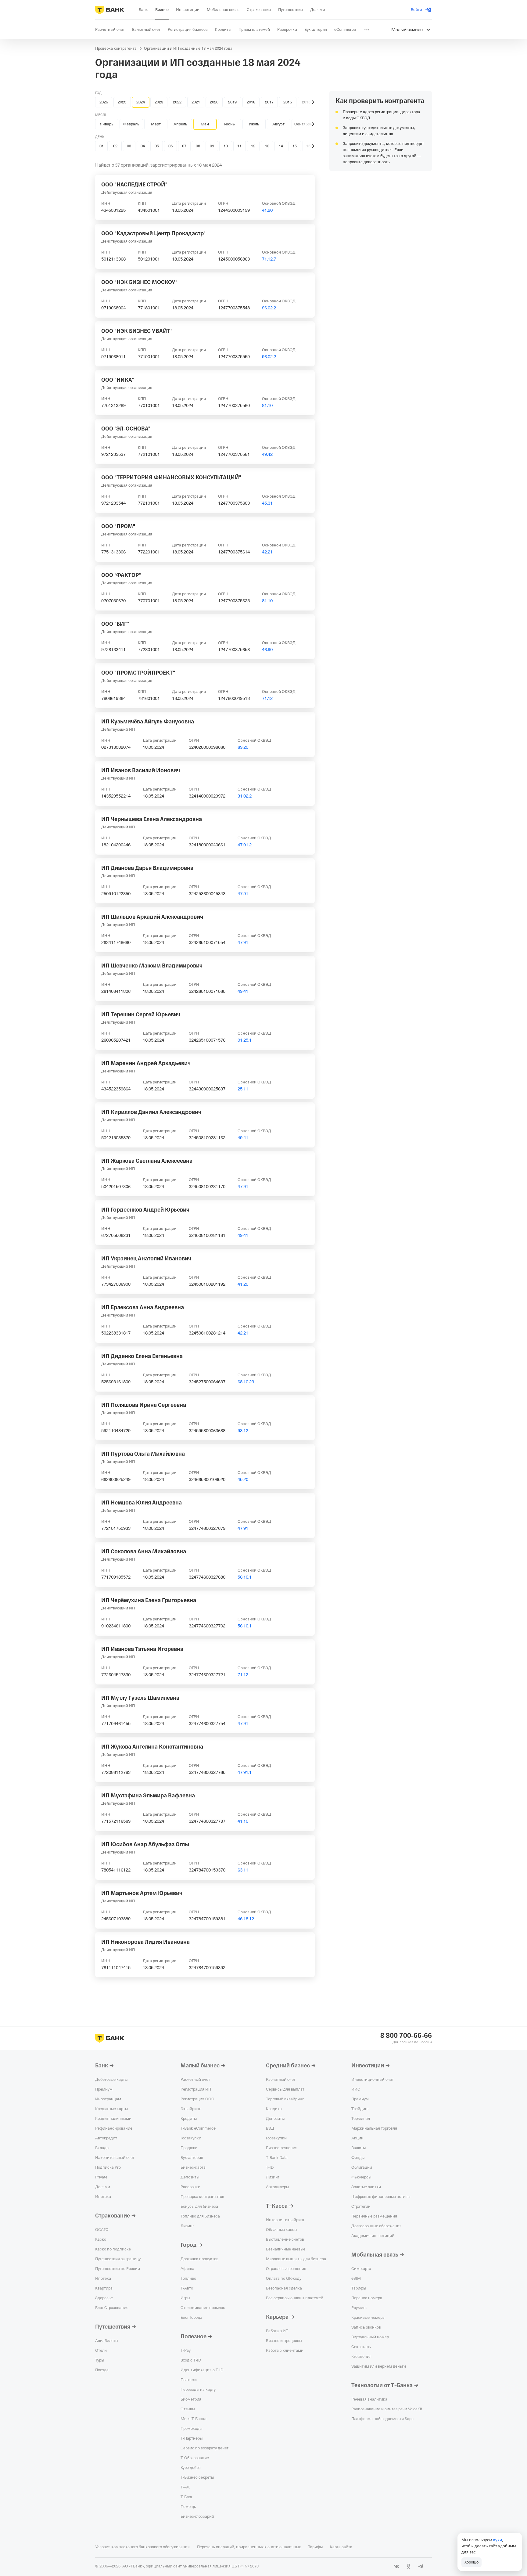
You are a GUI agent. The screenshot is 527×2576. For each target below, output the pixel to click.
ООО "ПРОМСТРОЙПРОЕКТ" (138, 673)
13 (267, 146)
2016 (288, 102)
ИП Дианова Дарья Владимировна (147, 868)
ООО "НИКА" (118, 380)
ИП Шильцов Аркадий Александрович (152, 917)
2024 (141, 102)
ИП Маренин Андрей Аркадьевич (146, 1063)
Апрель (180, 124)
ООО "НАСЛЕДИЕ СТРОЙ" (134, 185)
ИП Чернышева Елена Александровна (152, 819)
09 (212, 146)
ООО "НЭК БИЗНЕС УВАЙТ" (137, 331)
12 (253, 146)
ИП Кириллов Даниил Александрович (151, 1112)
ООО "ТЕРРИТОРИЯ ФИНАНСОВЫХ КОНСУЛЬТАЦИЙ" (171, 477)
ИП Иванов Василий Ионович (141, 770)
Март (156, 124)
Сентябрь (303, 124)
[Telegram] (421, 2566)
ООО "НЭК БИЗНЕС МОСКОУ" (139, 282)
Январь (107, 124)
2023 (159, 102)
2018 (251, 102)
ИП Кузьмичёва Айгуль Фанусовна (148, 722)
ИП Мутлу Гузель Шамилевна (140, 1698)
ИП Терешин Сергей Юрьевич (141, 1014)
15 (295, 146)
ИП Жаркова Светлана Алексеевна (147, 1161)
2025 (122, 102)
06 (170, 146)
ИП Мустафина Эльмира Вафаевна (148, 1796)
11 (239, 146)
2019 (232, 102)
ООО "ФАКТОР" (121, 575)
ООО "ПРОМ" (118, 526)
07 (184, 146)
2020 (214, 102)
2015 (306, 102)
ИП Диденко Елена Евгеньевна (142, 1356)
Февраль (131, 124)
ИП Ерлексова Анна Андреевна (143, 1307)
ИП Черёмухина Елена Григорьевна (149, 1600)
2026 (104, 102)
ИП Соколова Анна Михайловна (144, 1551)
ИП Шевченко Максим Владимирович (152, 966)
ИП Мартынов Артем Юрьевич (142, 1893)
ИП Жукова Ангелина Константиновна (152, 1747)
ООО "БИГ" (115, 624)
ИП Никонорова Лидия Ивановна (145, 1942)
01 (102, 146)
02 (115, 146)
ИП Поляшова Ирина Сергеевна (144, 1405)
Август (278, 124)
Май (205, 124)
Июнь (229, 124)
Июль (254, 124)
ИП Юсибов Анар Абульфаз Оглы (145, 1844)
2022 (177, 102)
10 (226, 146)
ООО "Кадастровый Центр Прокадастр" (153, 233)
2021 (196, 102)
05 (157, 146)
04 (143, 146)
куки (498, 2540)
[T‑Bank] (110, 10)
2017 (269, 102)
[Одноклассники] (409, 2566)
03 (129, 146)
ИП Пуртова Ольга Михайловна (143, 1454)
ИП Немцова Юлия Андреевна (142, 1503)
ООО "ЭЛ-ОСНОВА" (126, 429)
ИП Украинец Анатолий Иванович (146, 1259)
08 (198, 146)
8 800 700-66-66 (406, 2036)
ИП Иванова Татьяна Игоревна (142, 1649)
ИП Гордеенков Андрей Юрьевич (145, 1210)
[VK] (396, 2566)
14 (281, 146)
